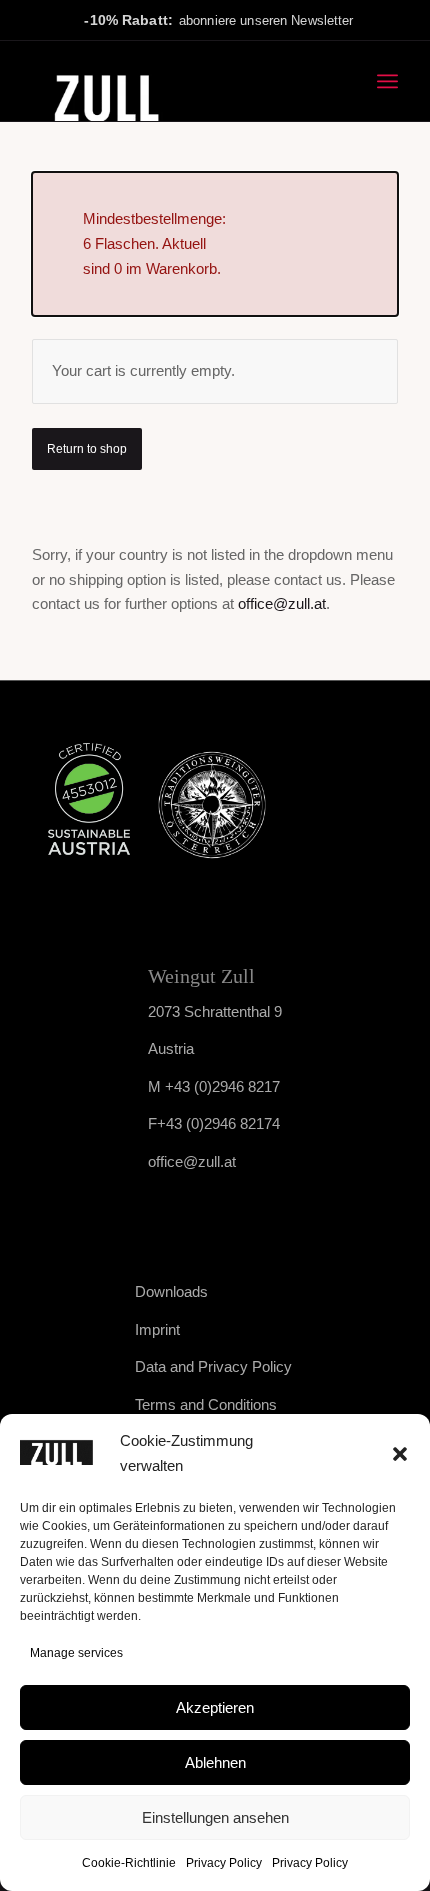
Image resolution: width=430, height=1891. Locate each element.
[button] (400, 1454)
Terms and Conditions (206, 1404)
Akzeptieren (215, 1707)
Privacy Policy (224, 1863)
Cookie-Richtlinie (129, 1863)
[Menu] (387, 81)
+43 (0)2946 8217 (222, 1086)
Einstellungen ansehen (215, 1817)
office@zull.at (282, 603)
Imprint (157, 1329)
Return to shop (87, 449)
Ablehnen (215, 1762)
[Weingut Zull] (178, 81)
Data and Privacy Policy (213, 1366)
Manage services (76, 1653)
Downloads (171, 1291)
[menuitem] (387, 81)
